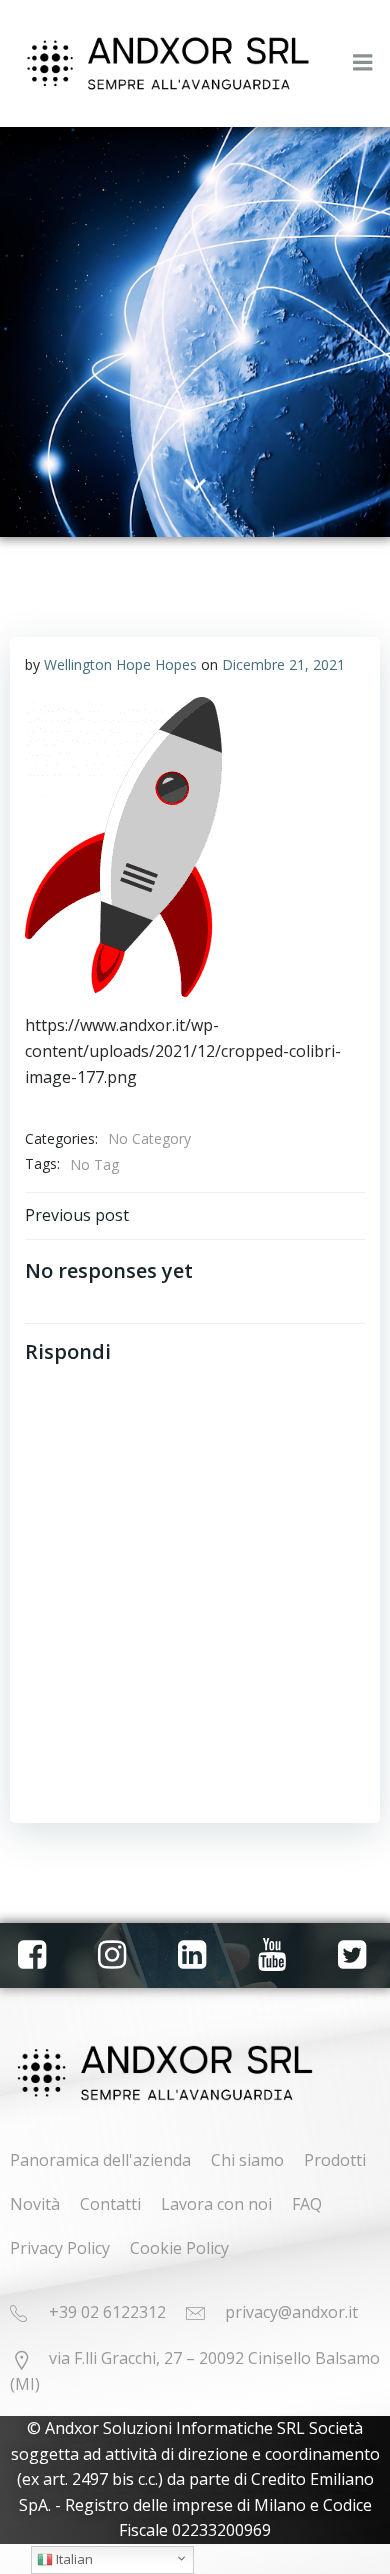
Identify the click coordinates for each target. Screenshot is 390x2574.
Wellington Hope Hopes (120, 664)
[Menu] (363, 63)
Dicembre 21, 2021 (283, 664)
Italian (73, 2559)
